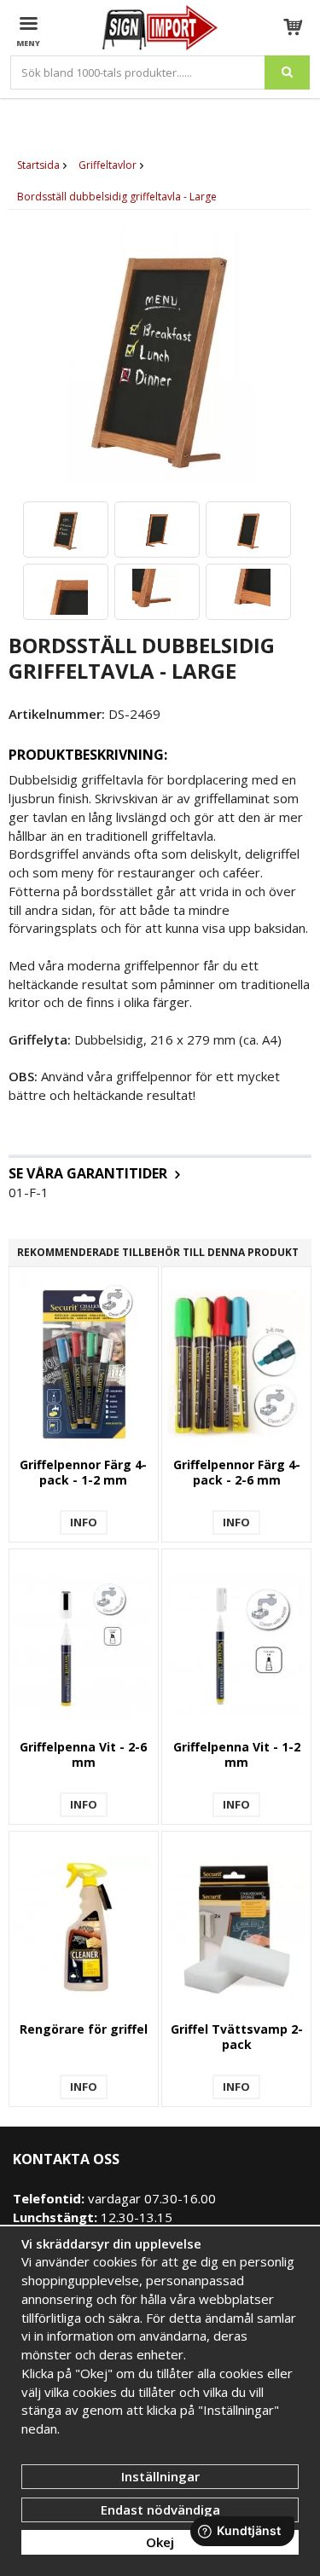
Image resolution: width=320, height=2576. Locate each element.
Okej (160, 2542)
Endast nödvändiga (160, 2509)
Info (84, 1522)
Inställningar (160, 2476)
